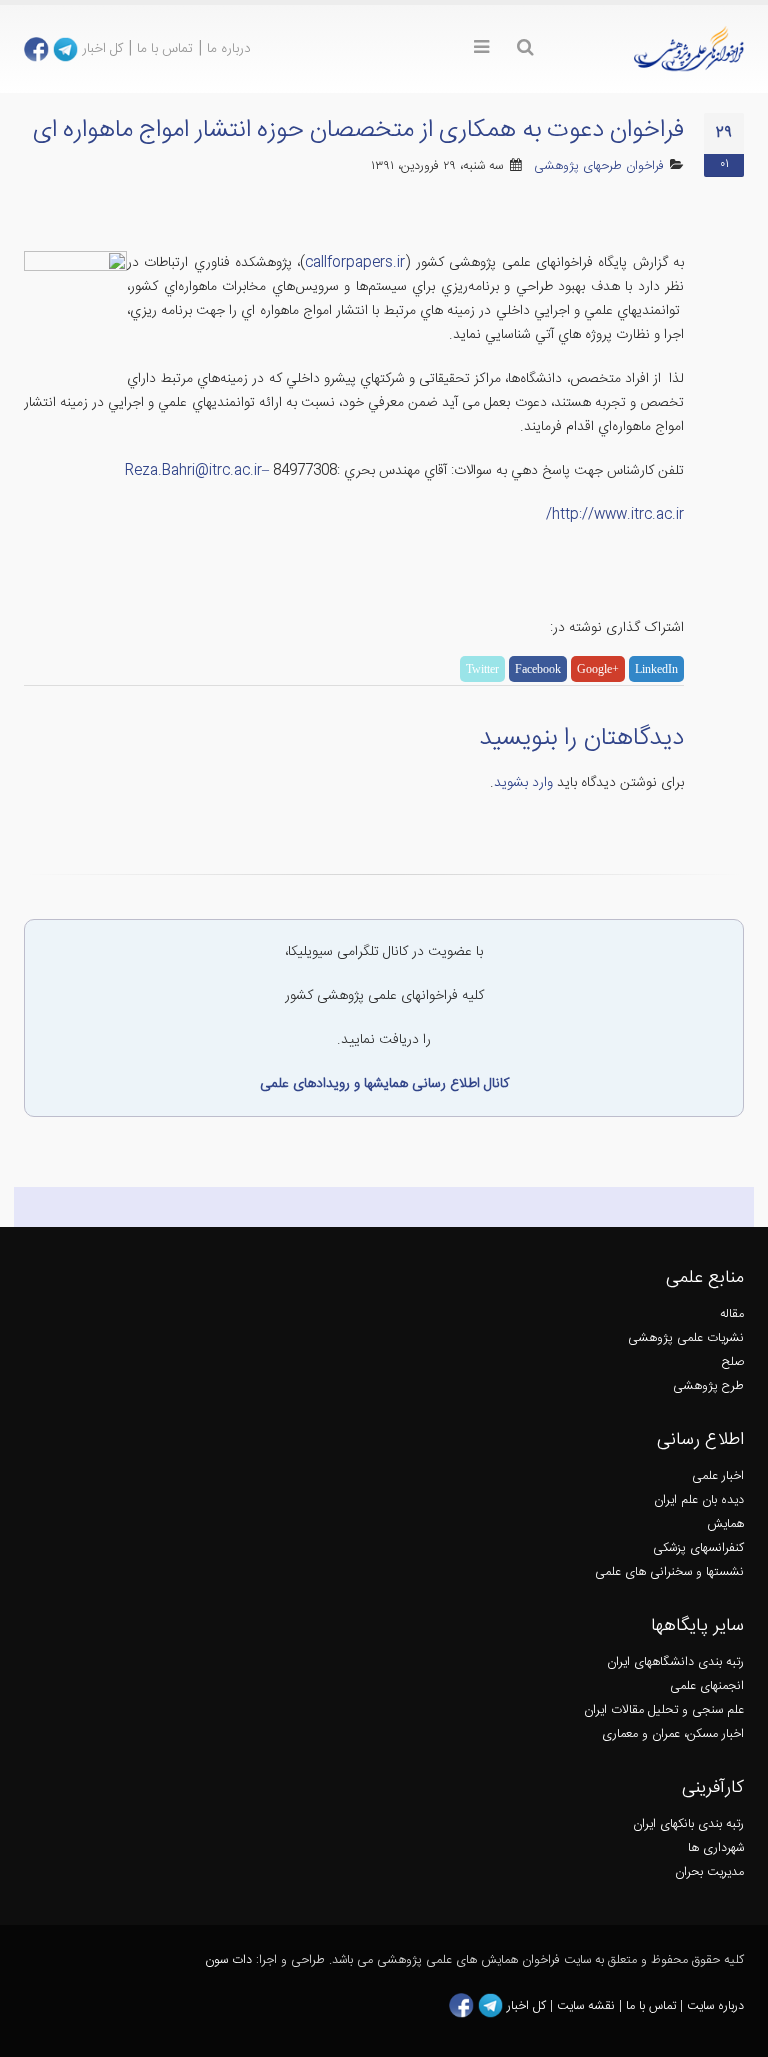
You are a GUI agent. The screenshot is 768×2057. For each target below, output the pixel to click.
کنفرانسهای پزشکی (698, 1548)
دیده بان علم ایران (699, 1500)
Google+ (598, 669)
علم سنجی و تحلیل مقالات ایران (664, 1710)
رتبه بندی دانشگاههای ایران (675, 1662)
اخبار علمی (718, 1476)
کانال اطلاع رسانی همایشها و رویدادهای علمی (384, 1084)
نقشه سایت (588, 2006)
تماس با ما (165, 49)
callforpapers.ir (355, 263)
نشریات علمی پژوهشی (686, 1338)
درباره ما (229, 49)
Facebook (538, 669)
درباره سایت (715, 2006)
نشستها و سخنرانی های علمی (669, 1572)
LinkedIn (656, 669)
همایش (725, 1524)
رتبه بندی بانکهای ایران (688, 1824)
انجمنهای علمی (707, 1686)
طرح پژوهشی (708, 1386)
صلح (733, 1362)
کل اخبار (102, 49)
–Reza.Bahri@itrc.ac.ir (197, 471)
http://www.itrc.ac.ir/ (615, 515)
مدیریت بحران (709, 1872)
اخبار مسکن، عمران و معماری (673, 1734)
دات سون (228, 1960)
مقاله (732, 1314)
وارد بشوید (523, 783)
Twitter (482, 669)
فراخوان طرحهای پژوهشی (599, 166)
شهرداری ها (716, 1848)
